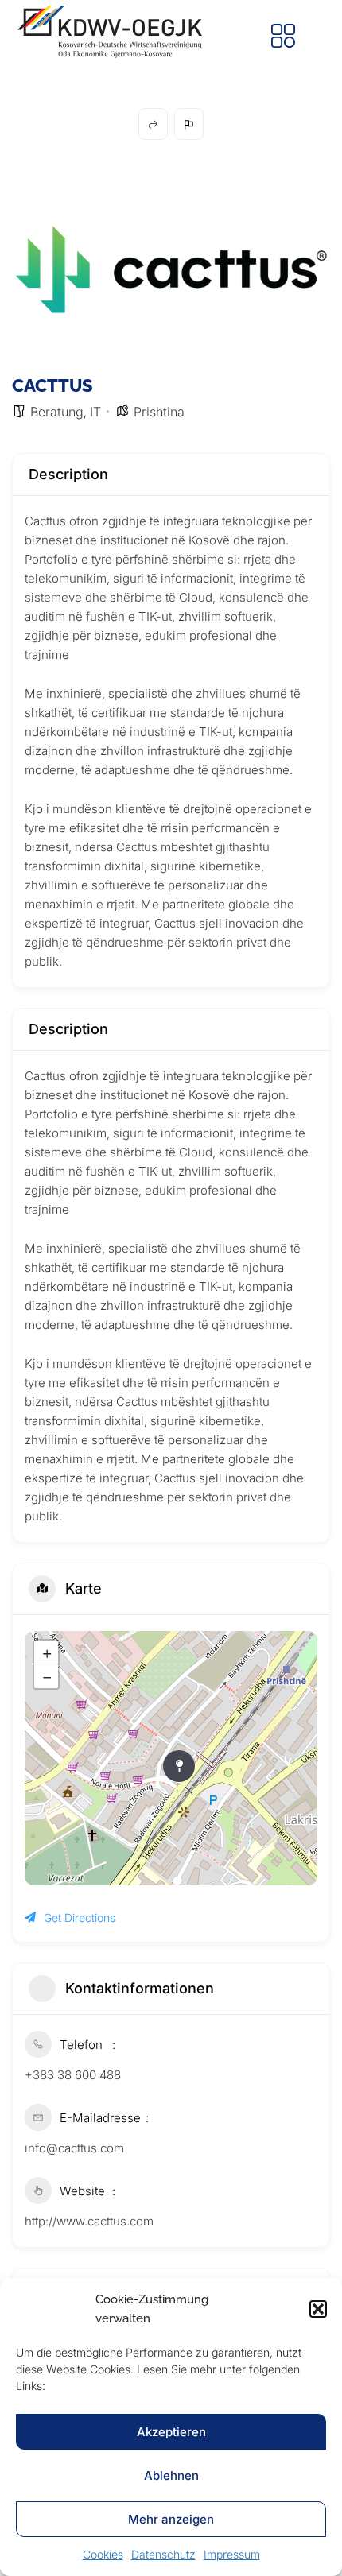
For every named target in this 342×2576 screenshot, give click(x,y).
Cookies (103, 2554)
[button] (318, 2309)
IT (95, 412)
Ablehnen (171, 2475)
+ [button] (47, 1652)
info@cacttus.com (74, 2148)
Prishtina (159, 412)
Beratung (57, 412)
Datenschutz (163, 2554)
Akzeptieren (171, 2432)
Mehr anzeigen (171, 2519)
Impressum (232, 2554)
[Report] (189, 124)
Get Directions (80, 1917)
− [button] (47, 1676)
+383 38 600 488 (73, 2075)
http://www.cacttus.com (89, 2221)
